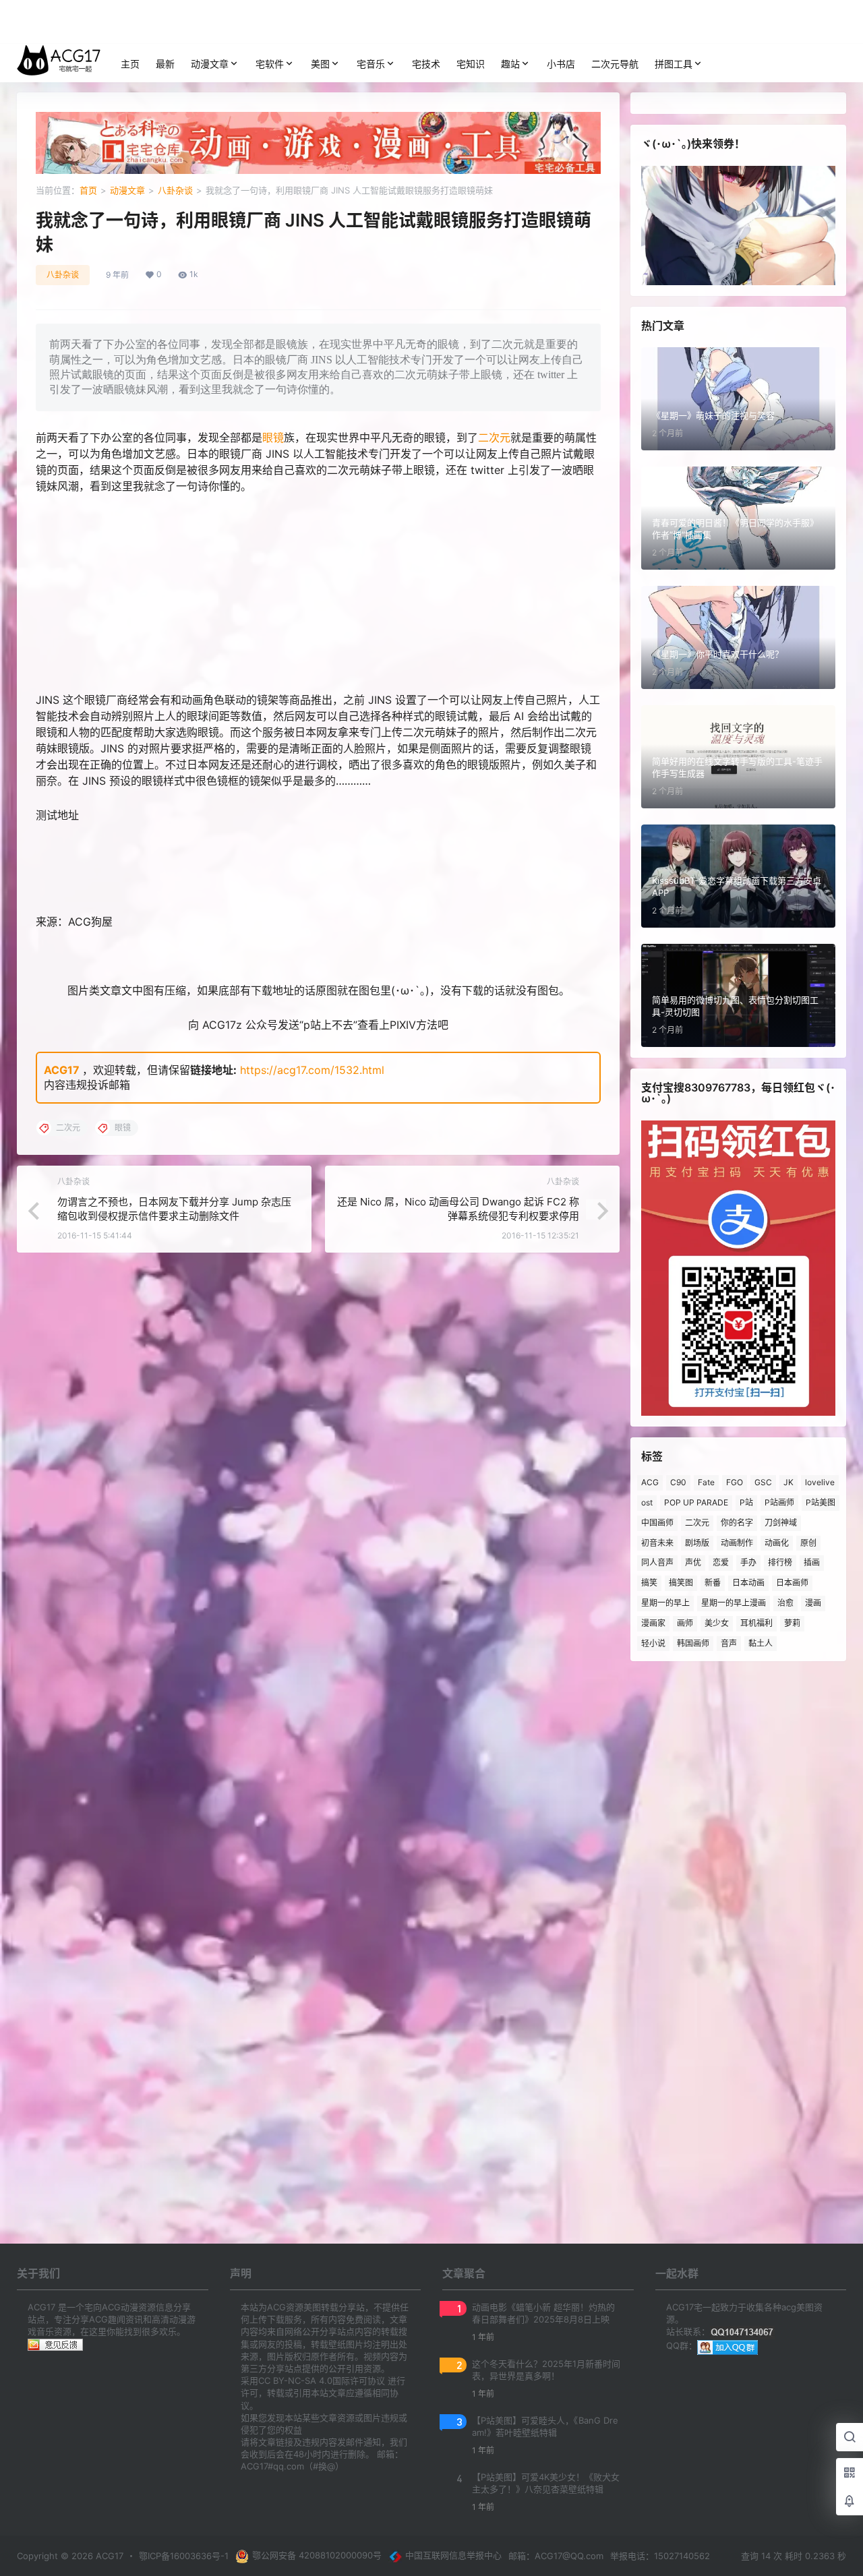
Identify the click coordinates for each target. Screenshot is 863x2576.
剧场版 (697, 1543)
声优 (693, 1562)
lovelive (820, 1482)
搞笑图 (681, 1583)
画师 (685, 1623)
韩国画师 (693, 1643)
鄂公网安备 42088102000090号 (317, 2555)
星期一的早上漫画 (734, 1603)
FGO (735, 1482)
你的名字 (737, 1523)
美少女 (717, 1623)
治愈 (785, 1603)
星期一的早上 (665, 1603)
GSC (763, 1482)
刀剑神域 (781, 1523)
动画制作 (737, 1543)
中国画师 (657, 1523)
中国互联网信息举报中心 (453, 2555)
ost (647, 1502)
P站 (746, 1502)
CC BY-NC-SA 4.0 (295, 2380)
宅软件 (270, 64)
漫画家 (653, 1623)
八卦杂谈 (175, 190)
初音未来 (657, 1543)
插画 (812, 1562)
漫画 (813, 1603)
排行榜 (780, 1562)
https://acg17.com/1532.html (312, 1070)
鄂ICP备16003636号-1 (184, 2556)
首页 (88, 190)
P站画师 (779, 1502)
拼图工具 (674, 64)
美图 (320, 64)
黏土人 (761, 1643)
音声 (729, 1643)
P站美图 (821, 1502)
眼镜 (273, 438)
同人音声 (657, 1562)
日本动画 (748, 1583)
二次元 (494, 438)
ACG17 (62, 1070)
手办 (748, 1562)
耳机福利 (756, 1623)
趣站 (510, 64)
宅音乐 (371, 64)
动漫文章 (210, 64)
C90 (678, 1482)
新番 (713, 1583)
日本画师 (792, 1583)
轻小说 (653, 1643)
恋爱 (721, 1562)
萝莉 (792, 1623)
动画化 (777, 1543)
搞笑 (649, 1583)
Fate (706, 1482)
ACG (650, 1482)
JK (788, 1482)
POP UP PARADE (696, 1502)
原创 (808, 1543)
